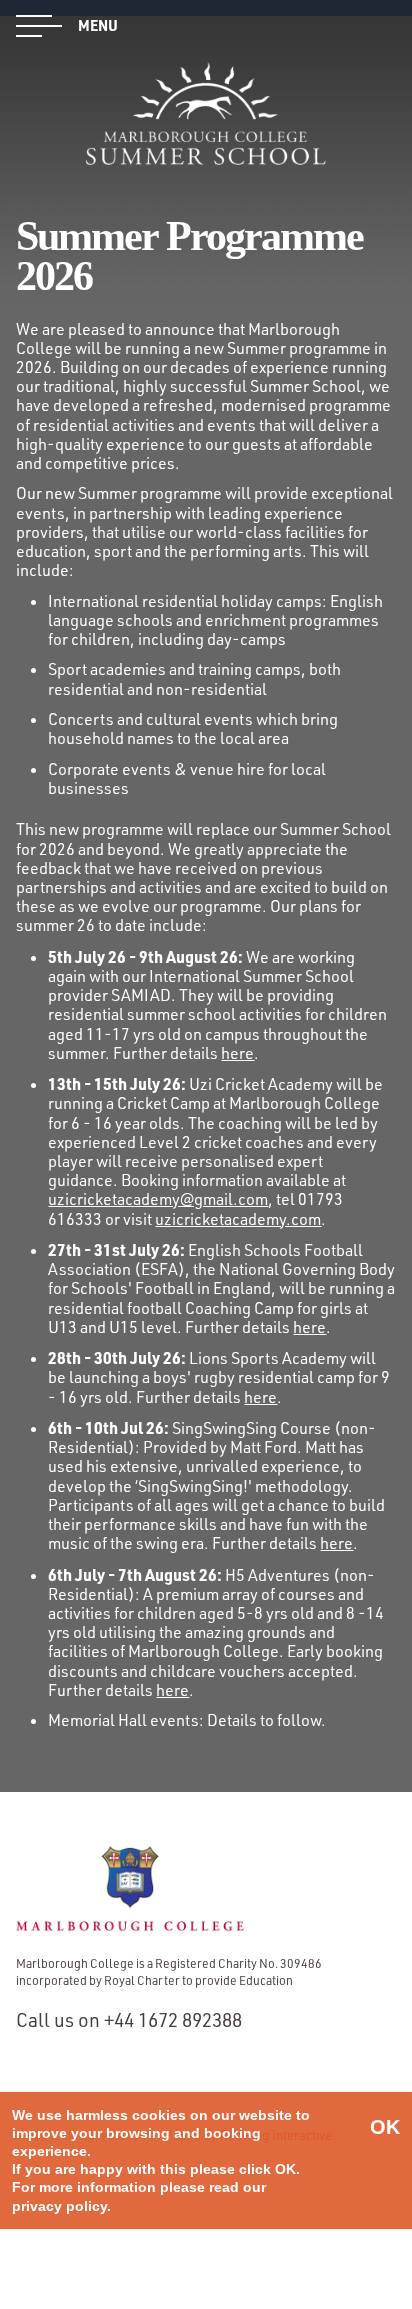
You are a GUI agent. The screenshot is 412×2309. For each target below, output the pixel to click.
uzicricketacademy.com (238, 1219)
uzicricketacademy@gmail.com (158, 1199)
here (237, 1053)
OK (385, 2127)
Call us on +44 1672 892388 (129, 2020)
